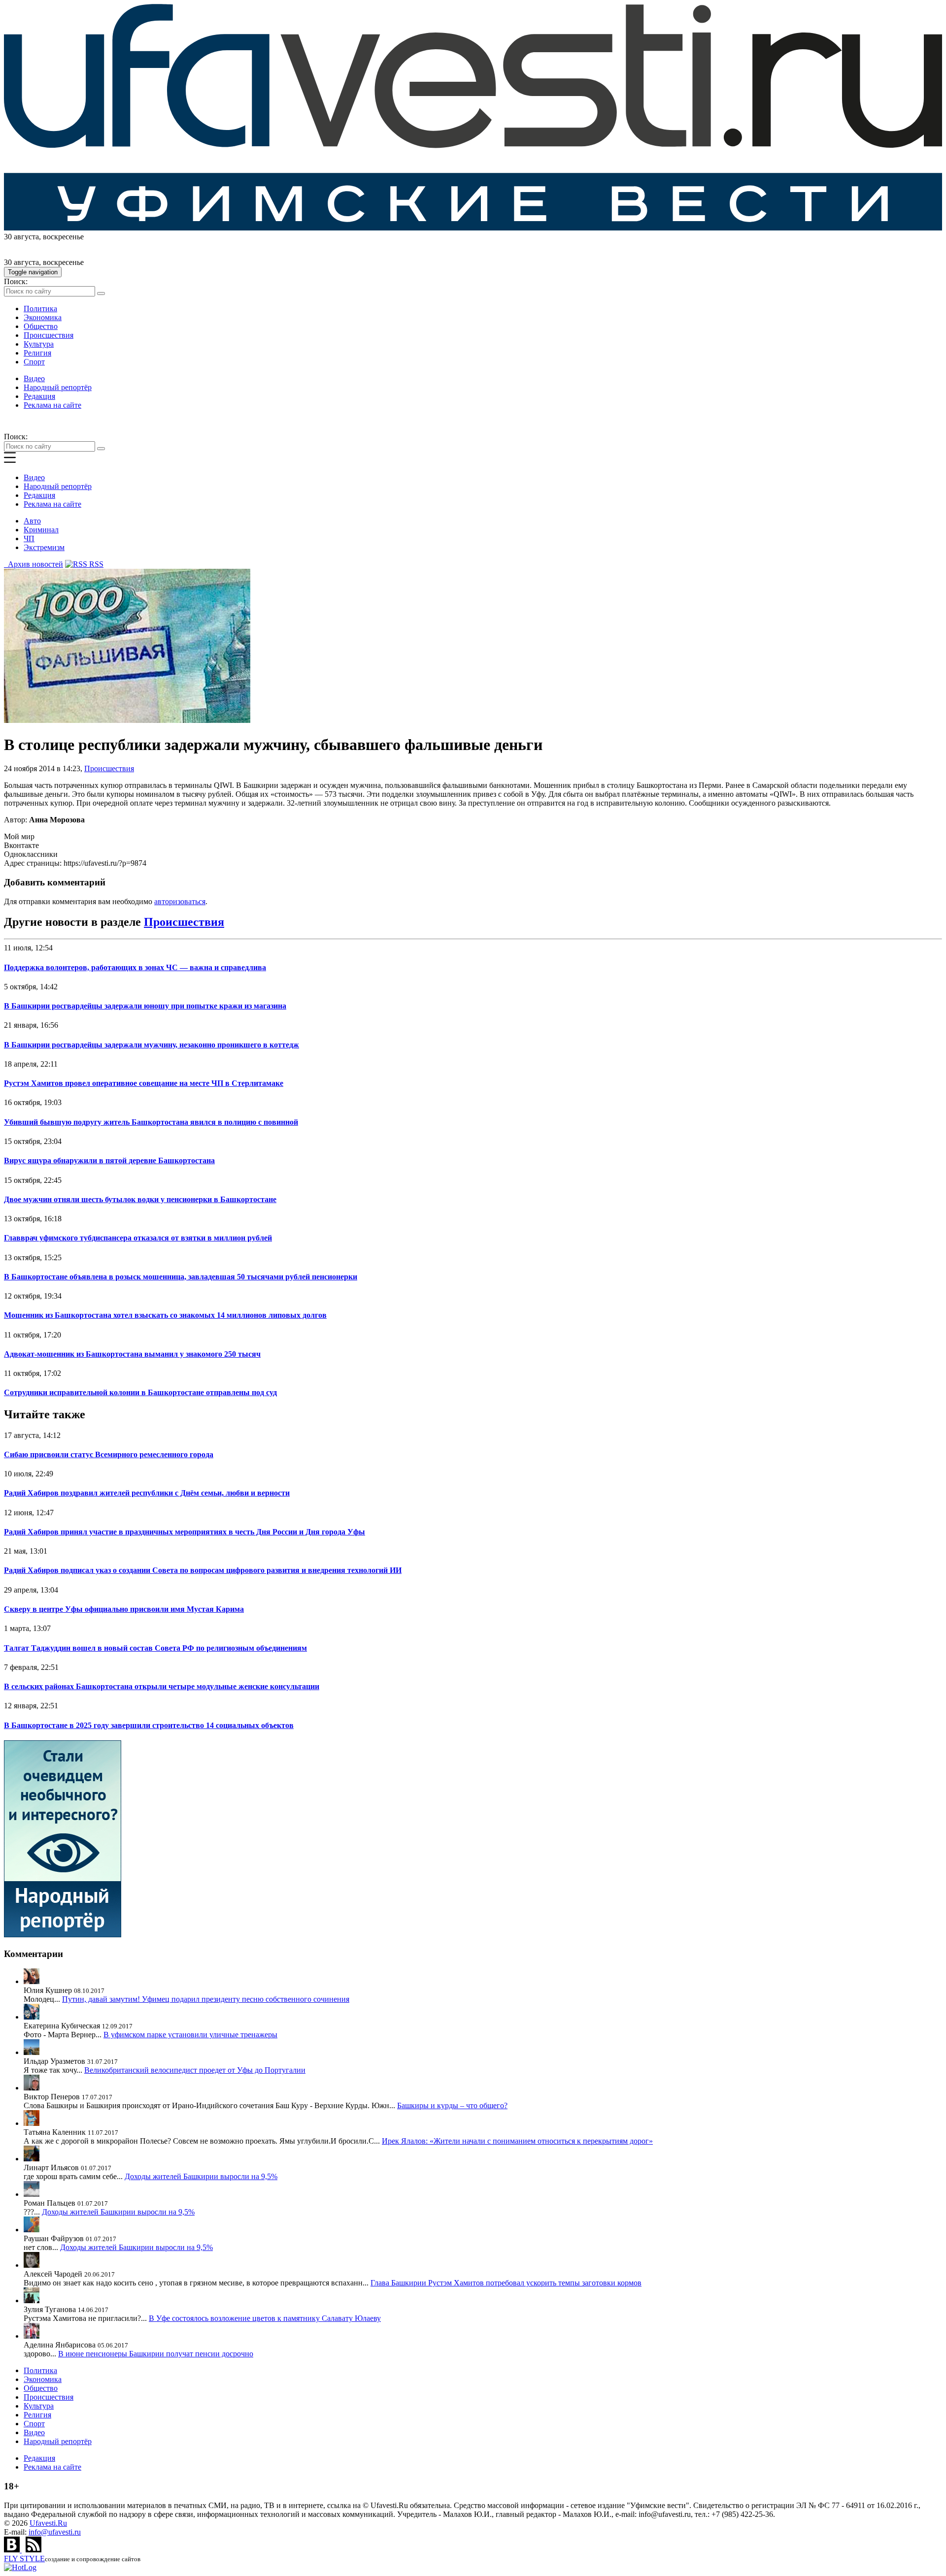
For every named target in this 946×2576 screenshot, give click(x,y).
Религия (37, 353)
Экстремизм (44, 547)
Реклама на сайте (52, 405)
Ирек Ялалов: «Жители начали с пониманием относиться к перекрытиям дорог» (517, 2141)
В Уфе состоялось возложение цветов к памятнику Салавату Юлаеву (265, 2318)
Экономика (43, 317)
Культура (39, 344)
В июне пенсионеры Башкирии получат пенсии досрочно (156, 2354)
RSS (95, 564)
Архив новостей (34, 564)
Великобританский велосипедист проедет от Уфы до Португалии (195, 2070)
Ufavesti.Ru (48, 2523)
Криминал (41, 530)
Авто (32, 521)
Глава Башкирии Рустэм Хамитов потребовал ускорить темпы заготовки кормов (506, 2283)
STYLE (24, 2559)
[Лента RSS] (34, 2550)
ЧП (29, 538)
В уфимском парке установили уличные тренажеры (190, 2035)
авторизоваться (180, 901)
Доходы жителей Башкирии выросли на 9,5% (201, 2176)
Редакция (39, 396)
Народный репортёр (58, 387)
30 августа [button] (21, 237)
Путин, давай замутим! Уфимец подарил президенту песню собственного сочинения (206, 1999)
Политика (40, 309)
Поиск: (16, 281)
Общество (41, 326)
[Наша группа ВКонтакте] (13, 2550)
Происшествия (49, 335)
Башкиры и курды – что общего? (452, 2105)
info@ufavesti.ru (55, 2532)
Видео (34, 378)
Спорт (34, 362)
